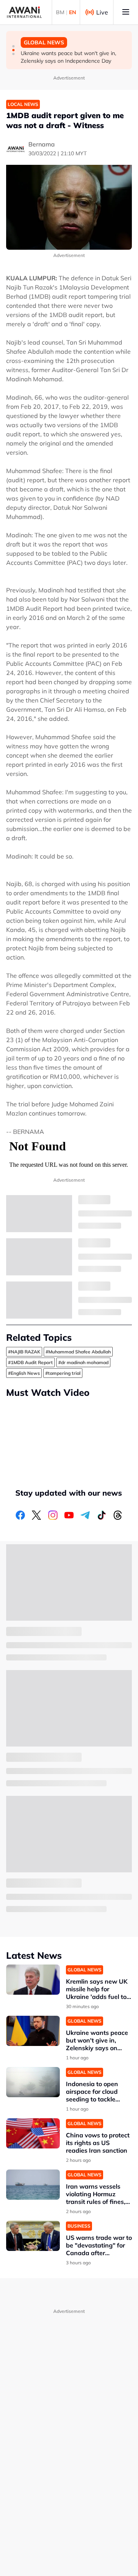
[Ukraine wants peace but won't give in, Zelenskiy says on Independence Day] (33, 2031)
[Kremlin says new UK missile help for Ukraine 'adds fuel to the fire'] (33, 1980)
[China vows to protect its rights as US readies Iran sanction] (33, 2133)
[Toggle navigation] (126, 12)
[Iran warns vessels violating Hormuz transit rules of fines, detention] (33, 2185)
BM (60, 12)
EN (73, 12)
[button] (13, 46)
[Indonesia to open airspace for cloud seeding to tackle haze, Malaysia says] (33, 2082)
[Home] (24, 12)
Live (102, 12)
